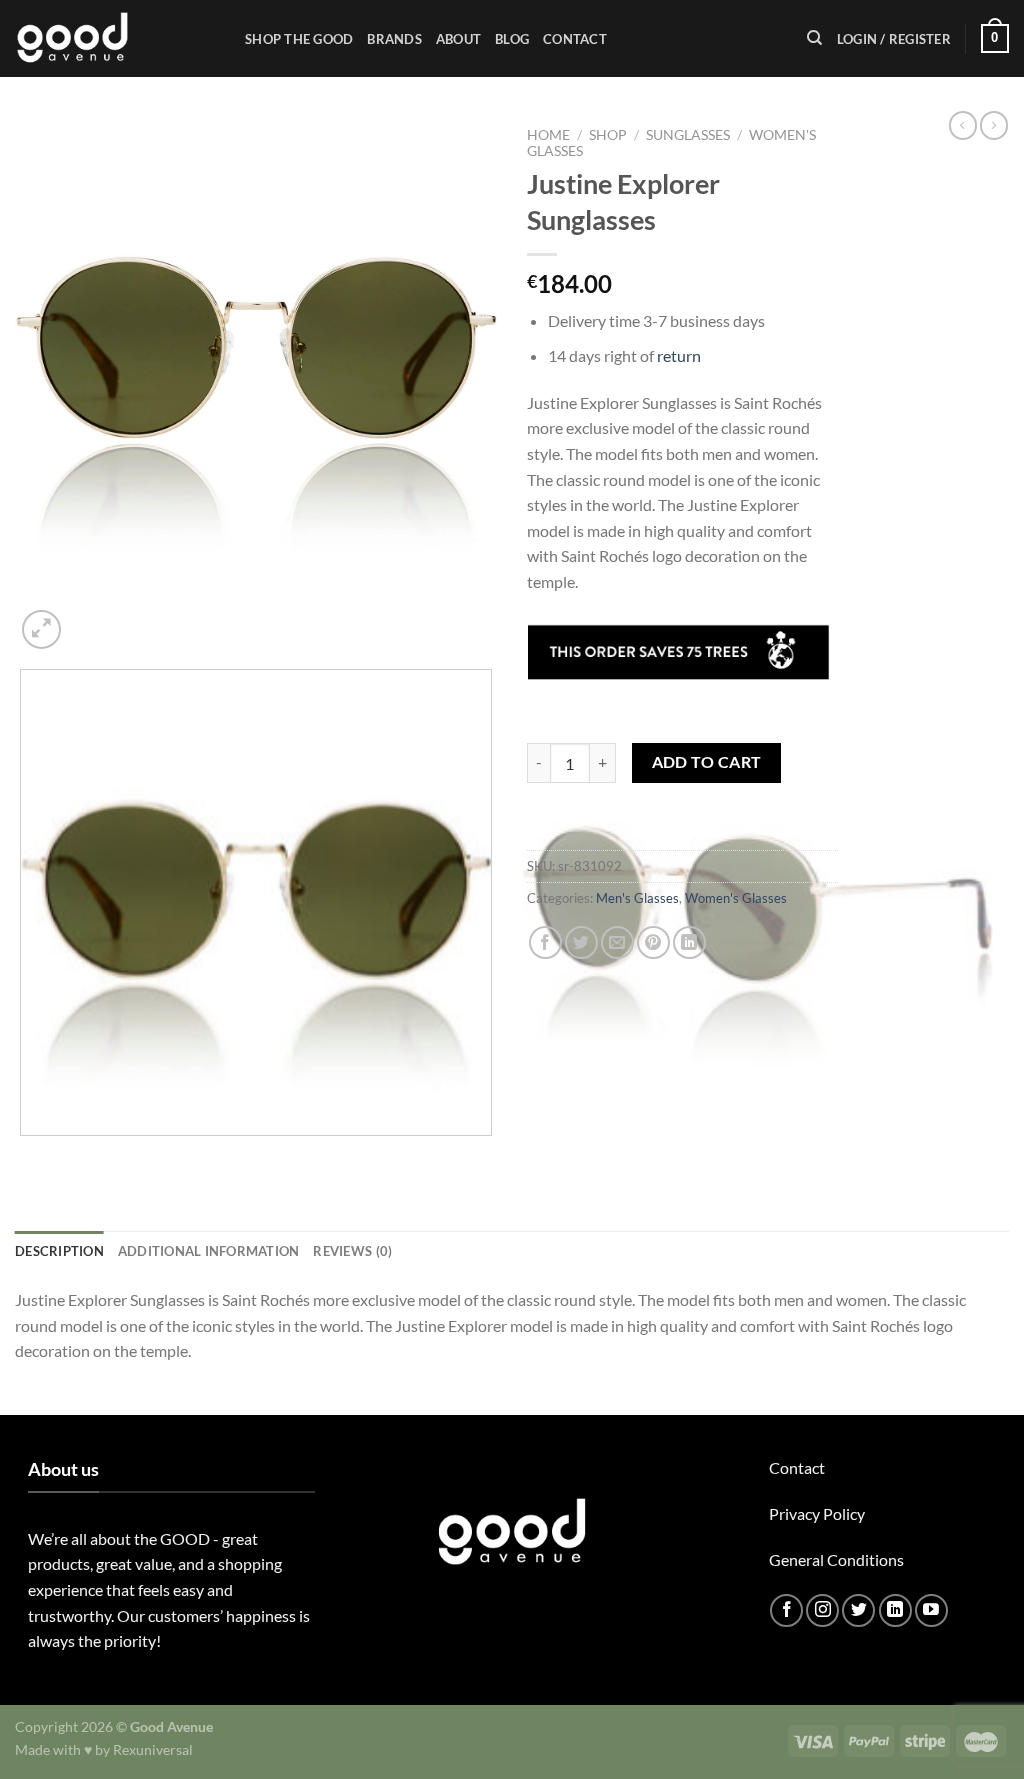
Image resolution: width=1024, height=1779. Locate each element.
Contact (575, 39)
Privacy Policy (817, 1513)
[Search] (814, 38)
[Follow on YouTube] (931, 1610)
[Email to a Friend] (617, 942)
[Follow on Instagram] (822, 1610)
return (679, 355)
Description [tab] (59, 1251)
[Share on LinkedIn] (689, 942)
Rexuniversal (153, 1749)
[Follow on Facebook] (786, 1610)
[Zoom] (41, 629)
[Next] (89, 618)
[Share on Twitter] (581, 942)
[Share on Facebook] (545, 942)
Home (548, 135)
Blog (512, 39)
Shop (608, 135)
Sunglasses (688, 135)
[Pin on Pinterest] (653, 942)
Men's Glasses (637, 898)
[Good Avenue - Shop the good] (115, 38)
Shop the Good (299, 39)
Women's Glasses (736, 898)
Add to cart (707, 762)
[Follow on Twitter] (858, 1610)
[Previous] (24, 1155)
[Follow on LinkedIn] (895, 1610)
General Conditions (836, 1559)
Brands (394, 39)
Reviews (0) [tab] (352, 1251)
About (458, 39)
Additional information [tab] (209, 1251)
